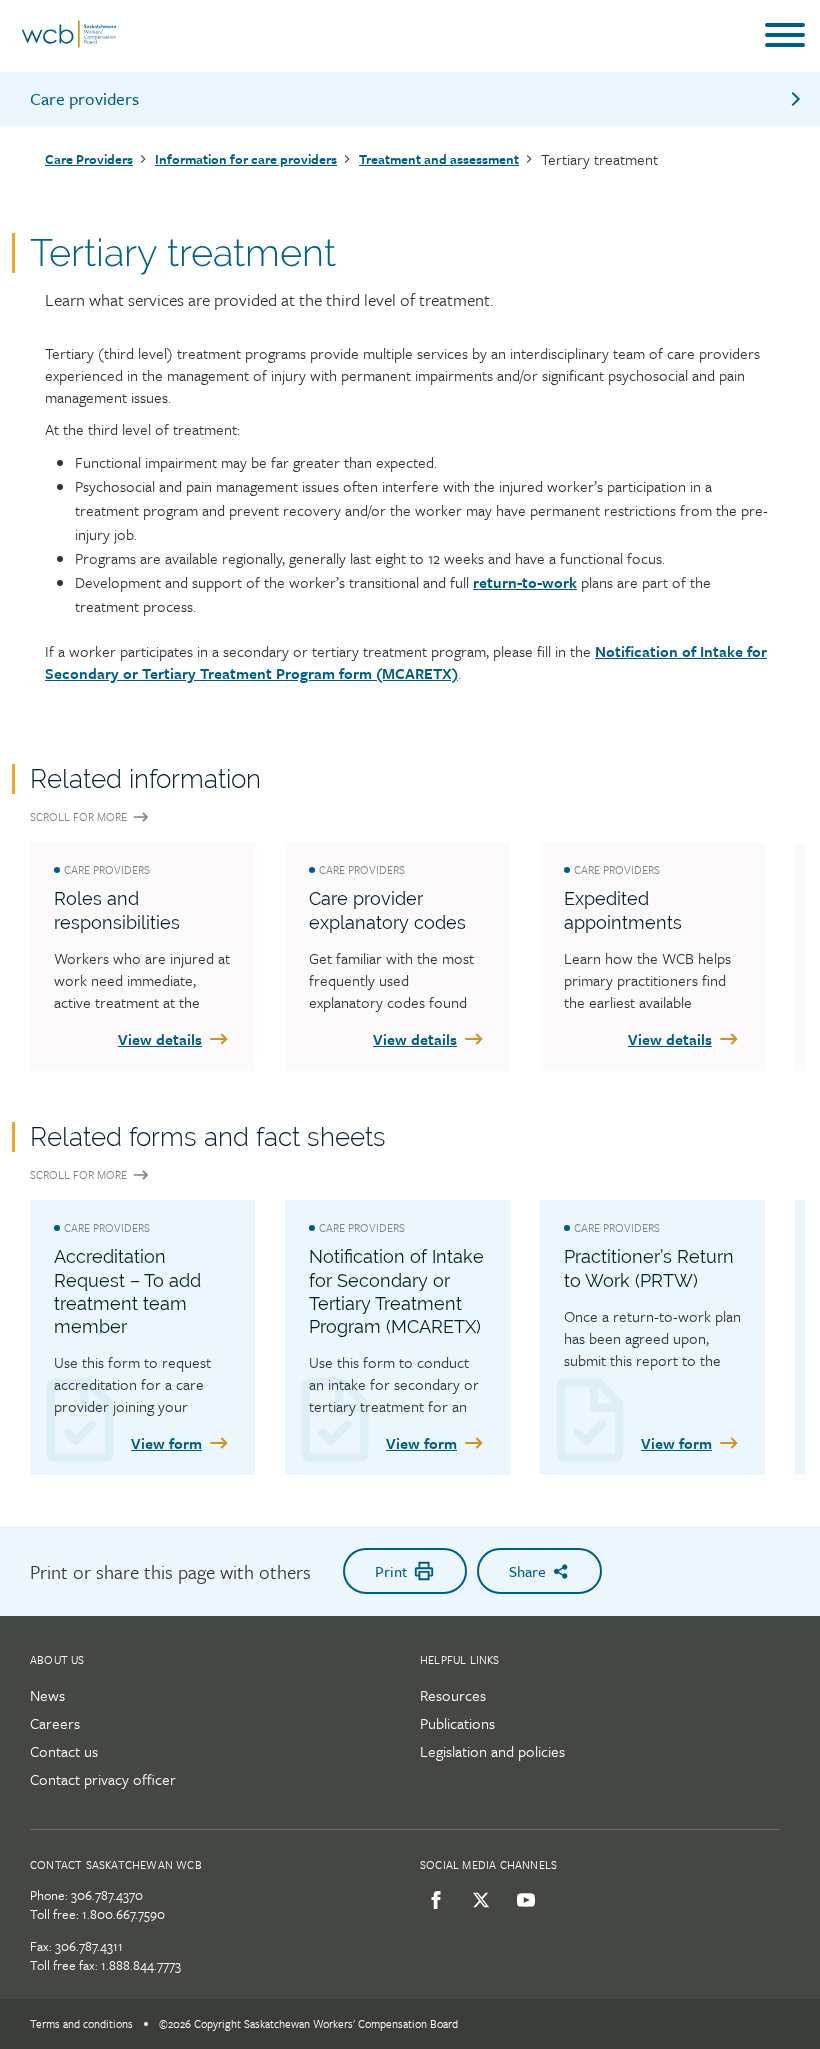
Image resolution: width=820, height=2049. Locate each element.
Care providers (84, 98)
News (47, 1695)
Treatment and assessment (439, 159)
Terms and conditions (81, 2023)
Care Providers (89, 159)
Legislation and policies (492, 1751)
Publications (457, 1723)
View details (160, 1039)
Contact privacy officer (103, 1779)
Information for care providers (246, 159)
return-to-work (525, 582)
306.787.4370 (107, 1895)
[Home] (69, 43)
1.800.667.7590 (123, 1914)
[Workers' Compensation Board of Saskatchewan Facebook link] (432, 1900)
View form (166, 1443)
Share (527, 1571)
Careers (55, 1723)
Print (391, 1571)
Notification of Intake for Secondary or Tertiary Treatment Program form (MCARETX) (406, 662)
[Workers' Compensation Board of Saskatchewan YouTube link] (522, 1900)
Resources (453, 1695)
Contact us (64, 1751)
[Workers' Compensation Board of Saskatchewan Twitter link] (477, 1900)
